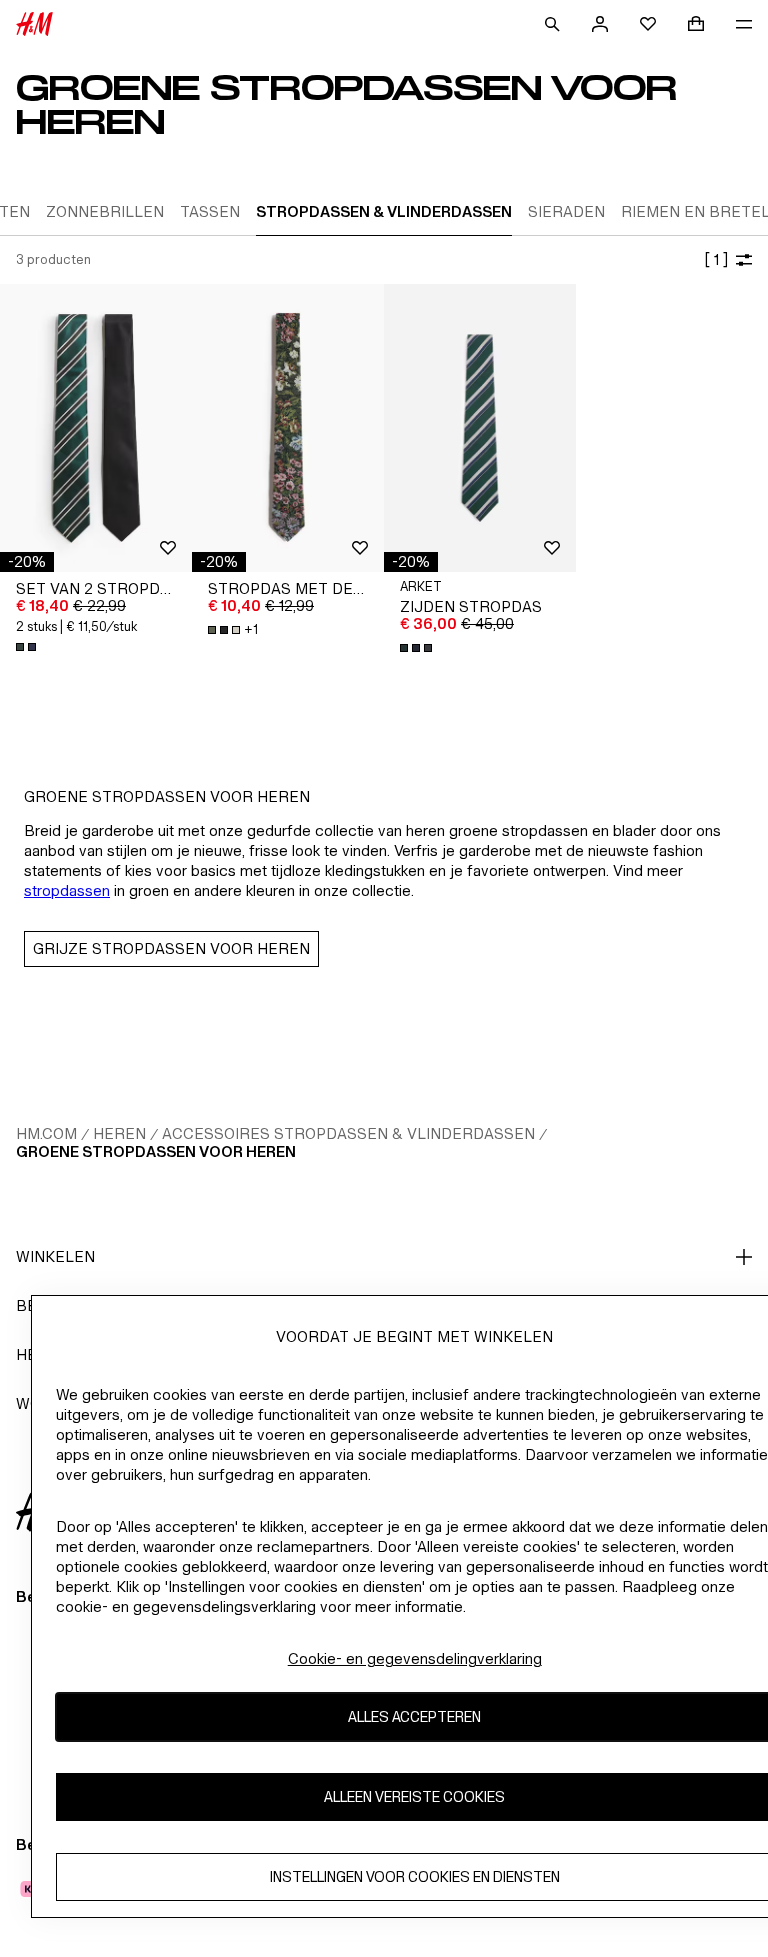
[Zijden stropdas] (480, 428)
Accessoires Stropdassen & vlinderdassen (348, 1133)
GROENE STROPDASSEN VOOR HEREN (156, 1151)
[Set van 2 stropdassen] (96, 428)
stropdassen (67, 890)
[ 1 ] (716, 259)
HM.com (46, 1133)
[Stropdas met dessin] (288, 428)
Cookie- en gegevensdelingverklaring (415, 1658)
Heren (119, 1133)
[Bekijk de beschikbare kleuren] (28, 647)
